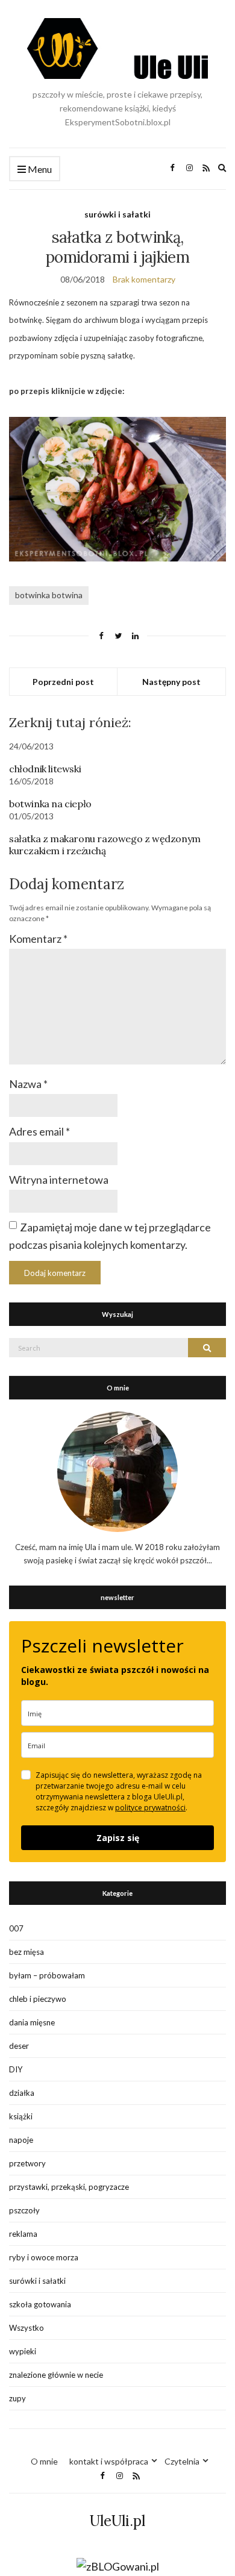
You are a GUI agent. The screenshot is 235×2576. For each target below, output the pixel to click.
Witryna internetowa (59, 1180)
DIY (16, 2069)
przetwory (27, 2163)
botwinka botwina (49, 595)
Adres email (39, 1131)
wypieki (23, 2351)
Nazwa (28, 1084)
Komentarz (38, 939)
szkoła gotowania (40, 2304)
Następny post (171, 682)
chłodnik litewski (45, 769)
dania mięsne (32, 2022)
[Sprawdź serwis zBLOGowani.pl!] (118, 2566)
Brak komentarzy (144, 279)
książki (21, 2116)
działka (22, 2093)
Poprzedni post (63, 682)
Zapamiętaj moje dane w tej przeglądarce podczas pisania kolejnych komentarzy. (110, 1236)
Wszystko (27, 2328)
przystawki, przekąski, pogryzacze (69, 2187)
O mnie (44, 2461)
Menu (39, 169)
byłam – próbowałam (47, 1975)
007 (16, 1928)
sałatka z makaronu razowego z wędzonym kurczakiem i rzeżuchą (105, 845)
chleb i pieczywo (38, 1999)
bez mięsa (27, 1952)
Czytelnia (182, 2461)
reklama (23, 2234)
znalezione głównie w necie (56, 2375)
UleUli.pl (117, 2521)
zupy (17, 2398)
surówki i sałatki (117, 214)
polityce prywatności (150, 1808)
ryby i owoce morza (44, 2257)
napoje (21, 2140)
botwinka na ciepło (50, 804)
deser (19, 2046)
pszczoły (24, 2210)
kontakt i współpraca (109, 2461)
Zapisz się (118, 1838)
